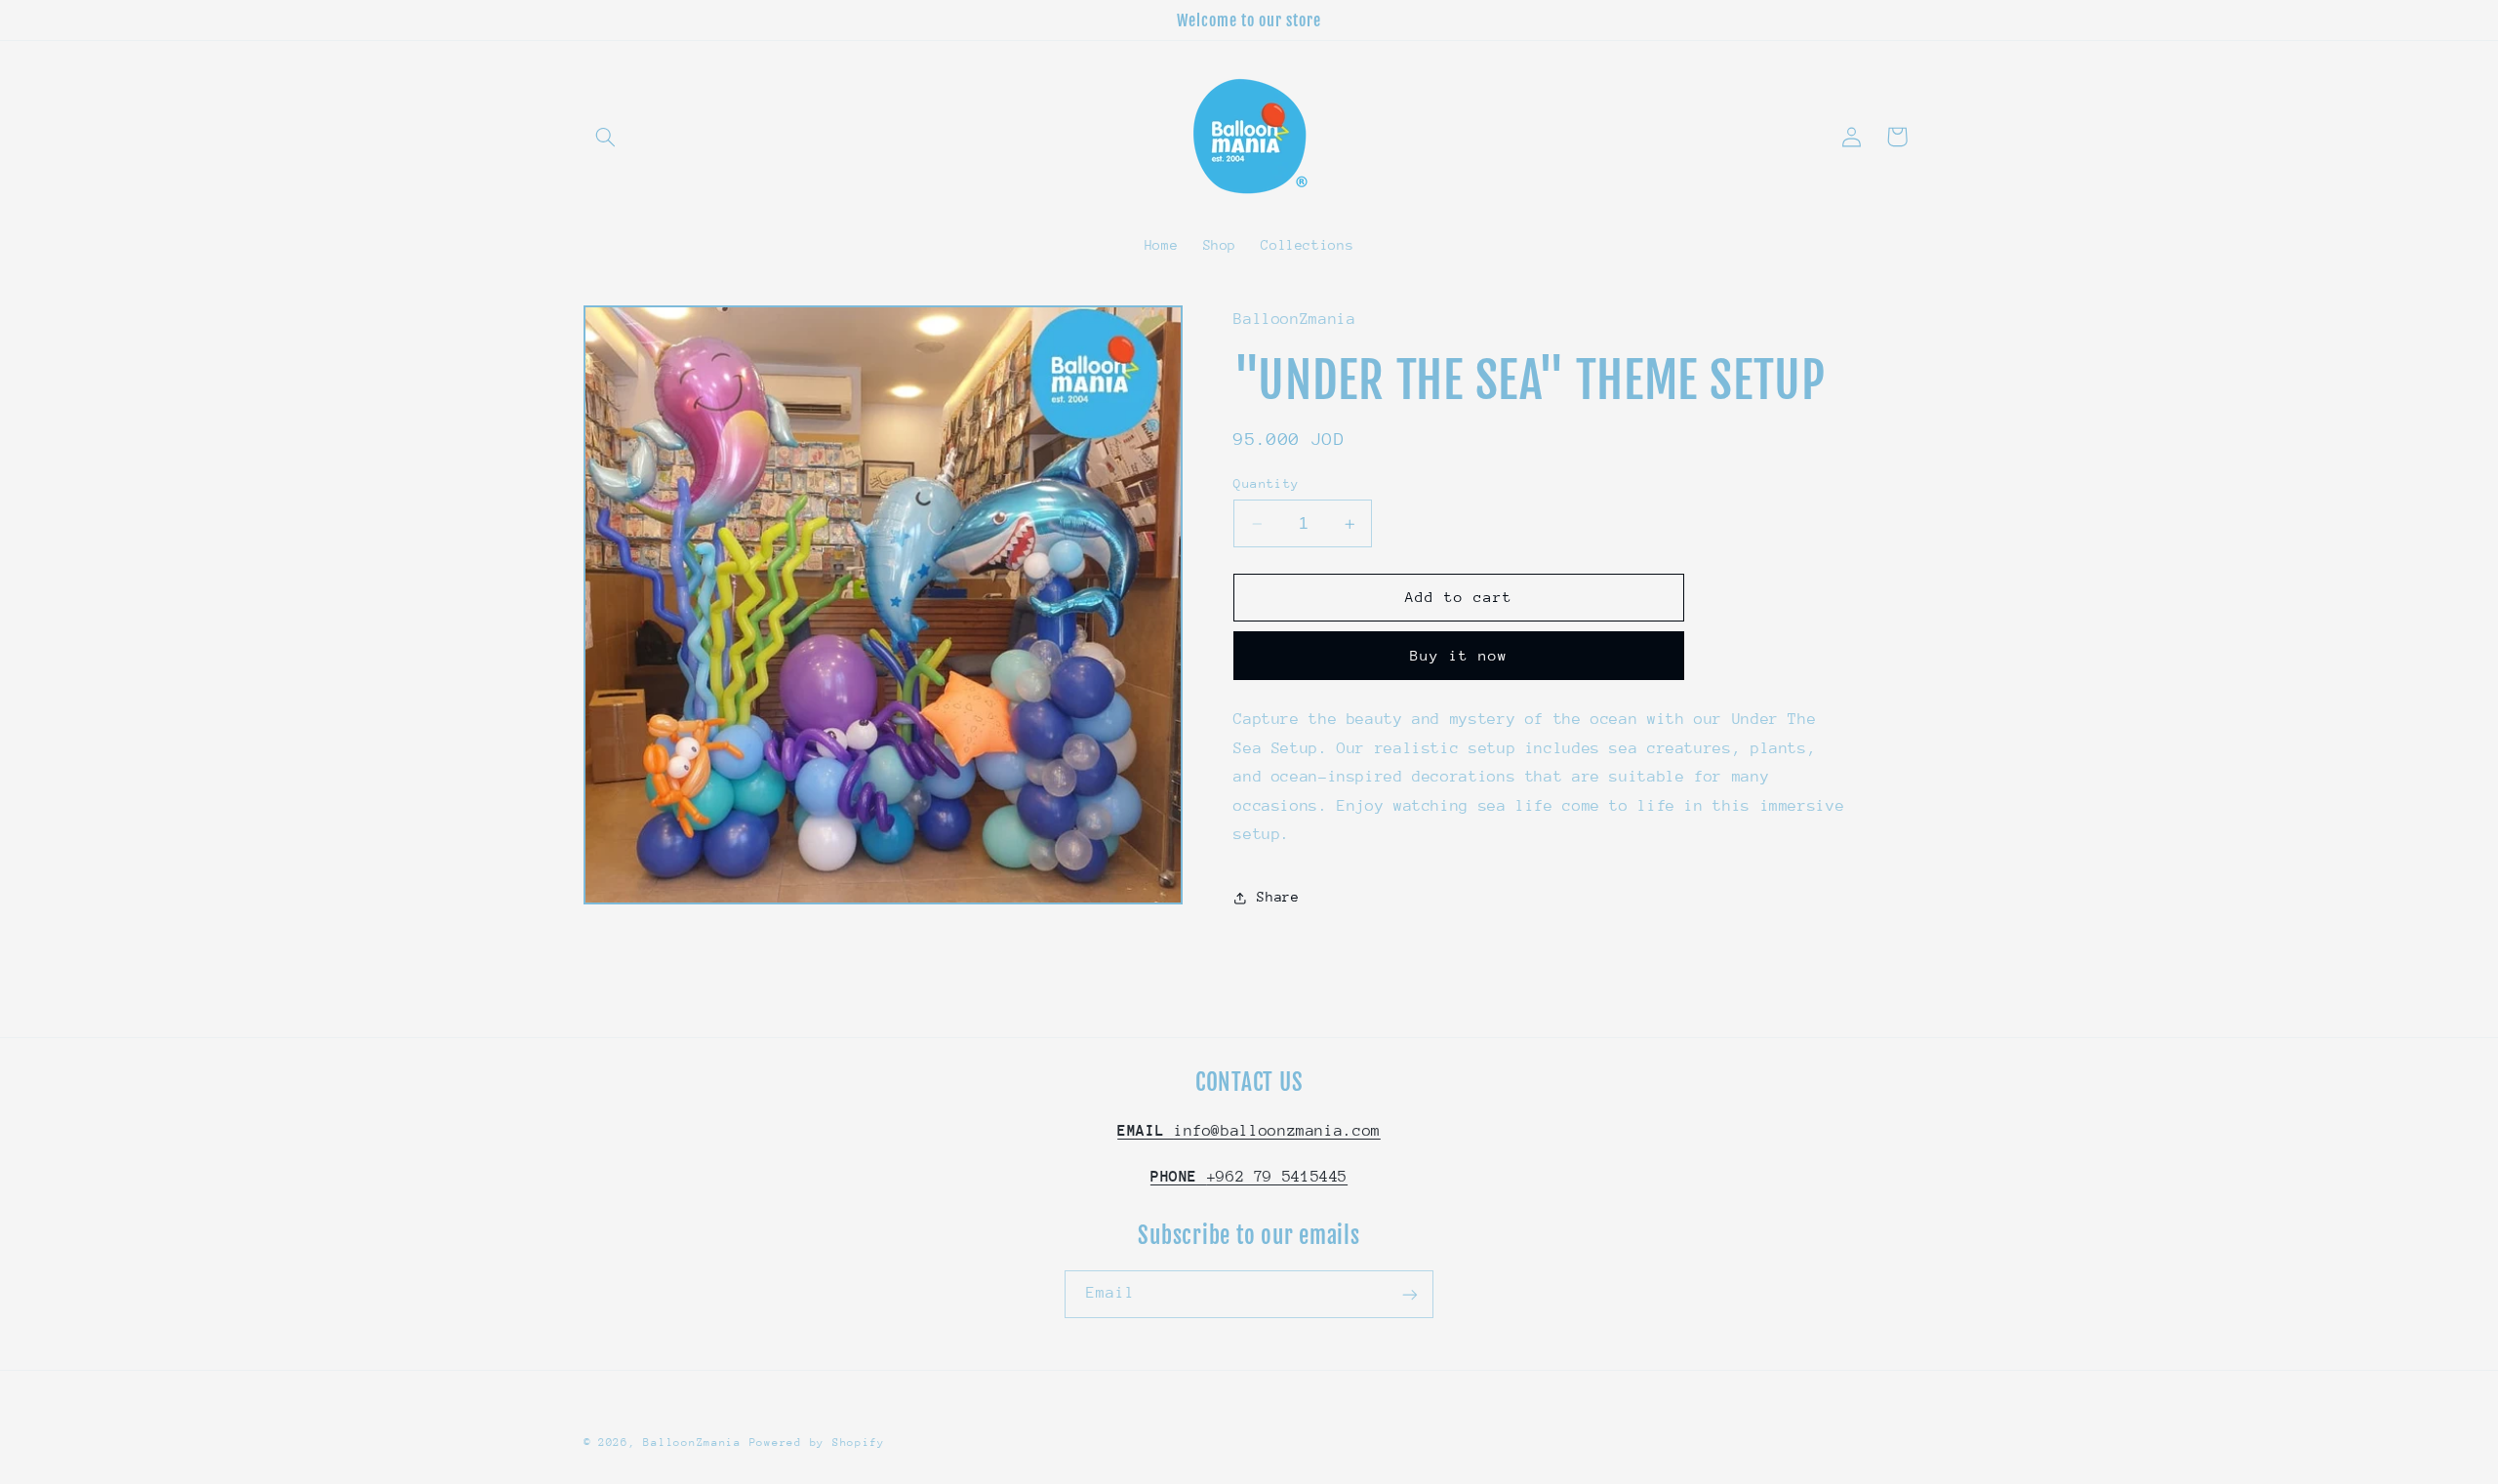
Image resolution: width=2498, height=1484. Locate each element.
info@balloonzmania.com (1249, 1132)
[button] (606, 137)
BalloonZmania (692, 1443)
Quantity (1266, 483)
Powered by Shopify (817, 1443)
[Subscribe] (1410, 1294)
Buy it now (1459, 655)
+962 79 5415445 (1249, 1177)
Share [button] (1278, 897)
